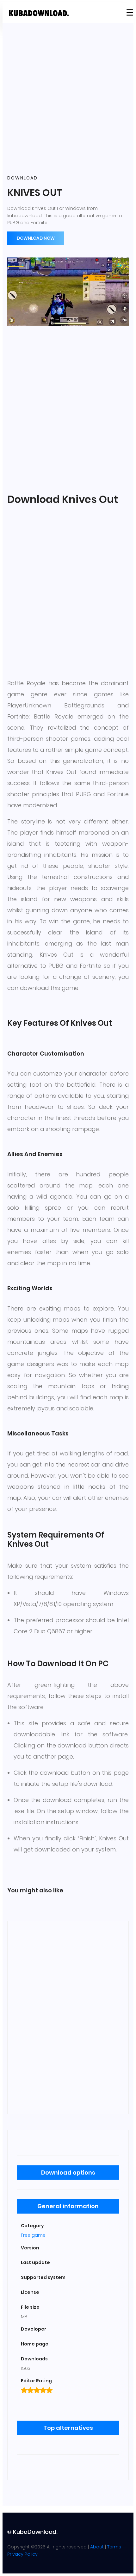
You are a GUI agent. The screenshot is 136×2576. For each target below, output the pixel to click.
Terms (114, 2547)
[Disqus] (68, 2016)
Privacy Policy (22, 2554)
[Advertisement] (68, 99)
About (97, 2547)
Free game (33, 2235)
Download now (36, 238)
